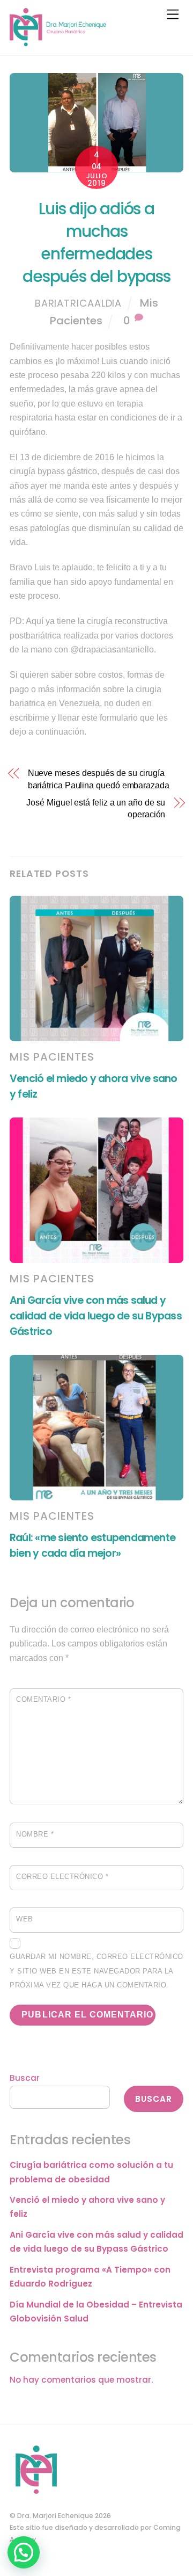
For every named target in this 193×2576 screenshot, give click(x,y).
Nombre (35, 1834)
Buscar (25, 2078)
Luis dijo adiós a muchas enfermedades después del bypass (96, 242)
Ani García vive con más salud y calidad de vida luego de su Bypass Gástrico (96, 1316)
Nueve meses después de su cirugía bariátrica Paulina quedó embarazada (99, 779)
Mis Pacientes (52, 1057)
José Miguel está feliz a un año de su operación (96, 808)
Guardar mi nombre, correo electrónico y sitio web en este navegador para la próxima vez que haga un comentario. (96, 1971)
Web (25, 1919)
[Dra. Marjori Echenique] (58, 42)
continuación (60, 732)
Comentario (43, 1699)
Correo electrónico (62, 1877)
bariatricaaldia (79, 303)
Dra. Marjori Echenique (55, 2516)
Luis (109, 361)
